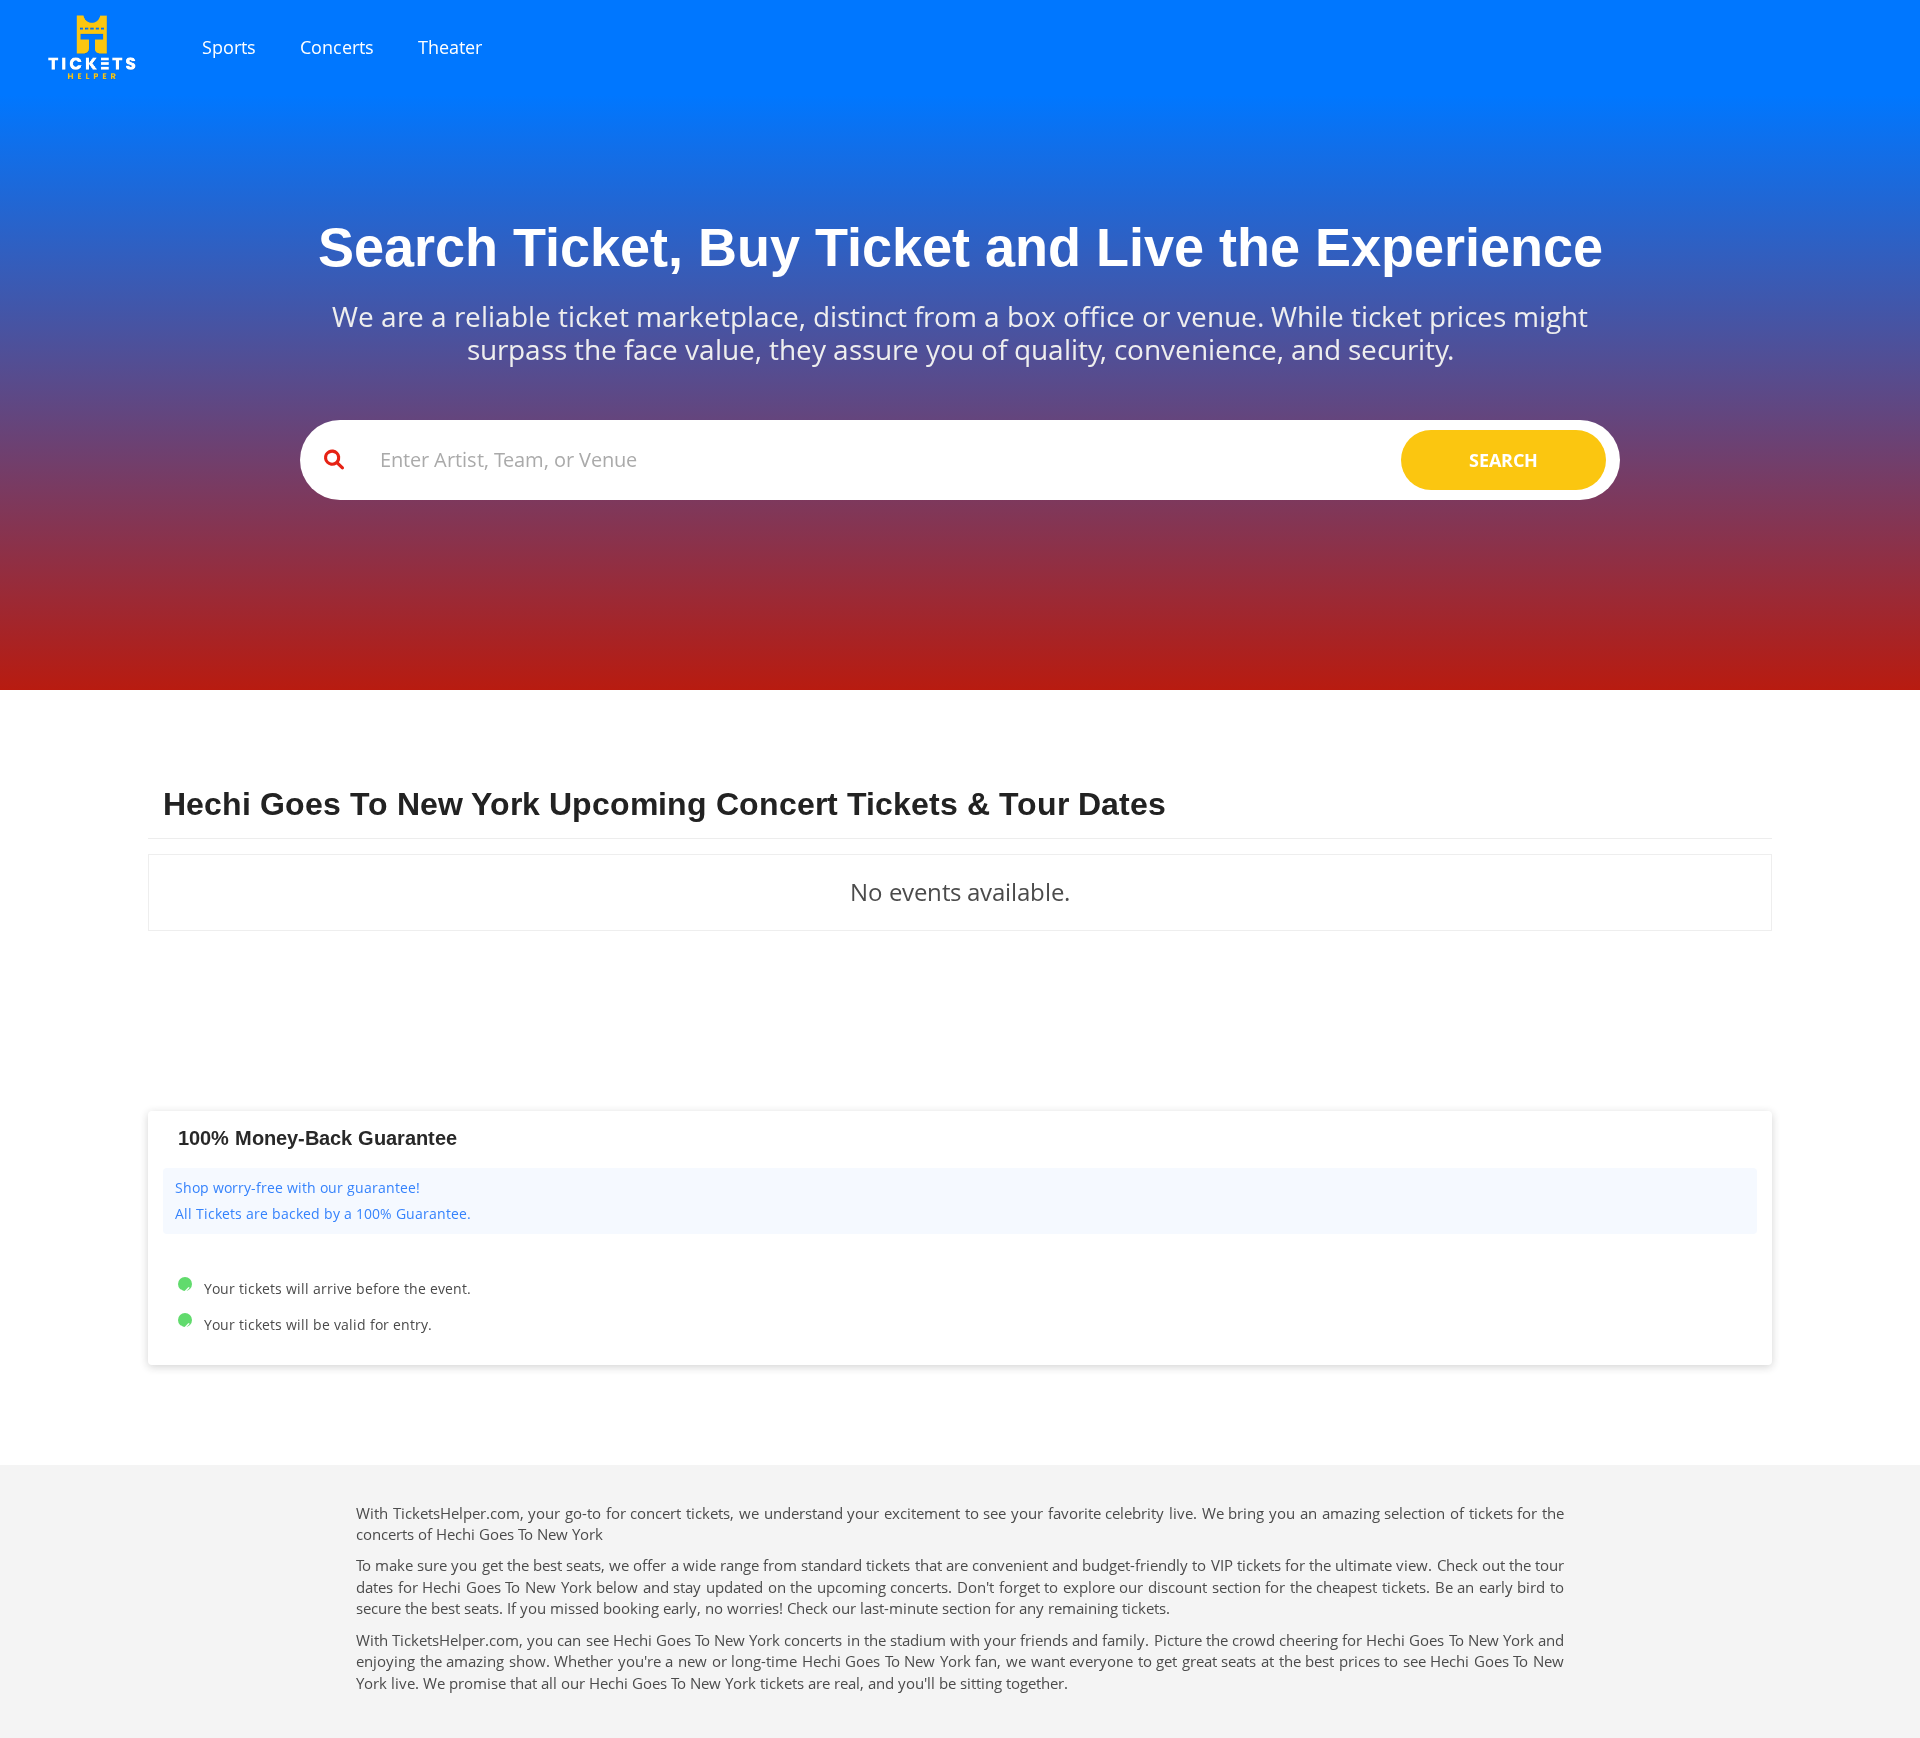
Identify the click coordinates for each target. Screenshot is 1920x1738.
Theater (450, 47)
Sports (229, 47)
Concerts (337, 47)
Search (1503, 460)
